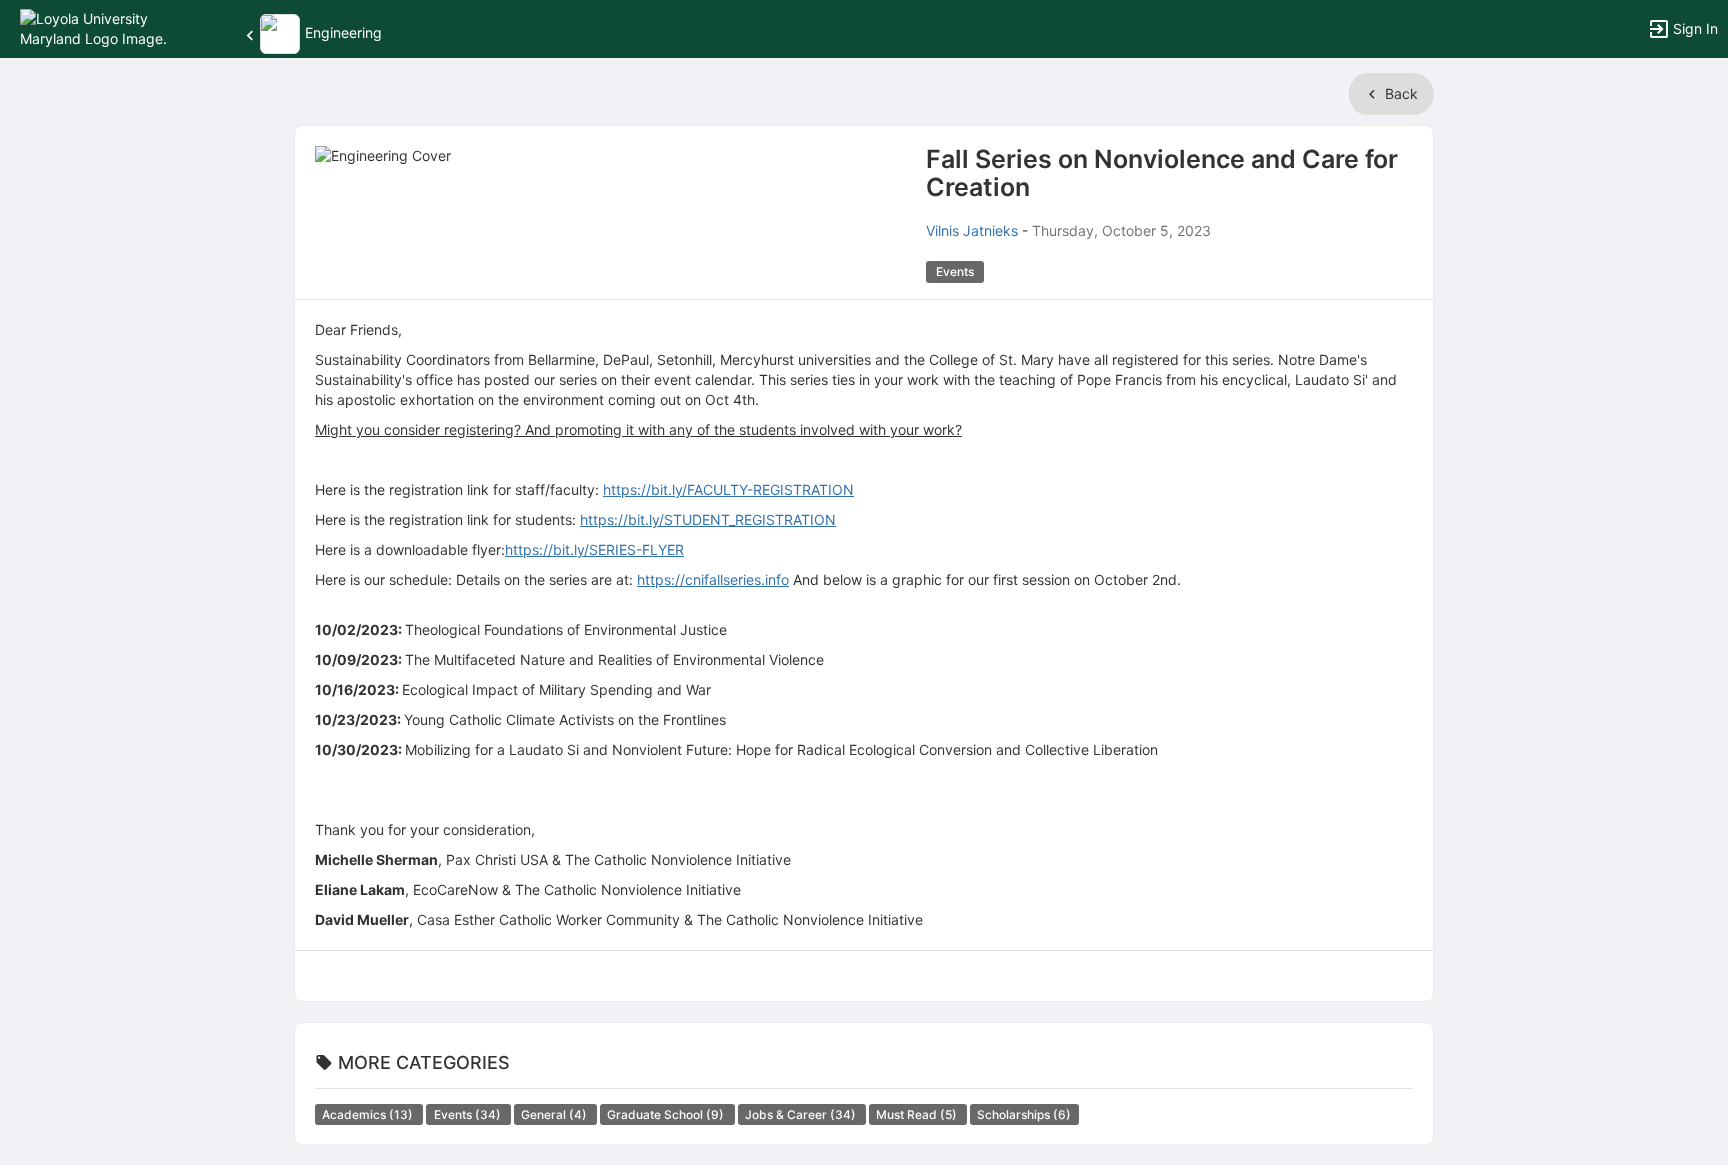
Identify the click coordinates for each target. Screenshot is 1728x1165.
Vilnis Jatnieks (972, 230)
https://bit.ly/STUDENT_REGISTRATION (708, 519)
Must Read (918, 1114)
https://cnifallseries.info (713, 579)
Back (1399, 93)
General (555, 1114)
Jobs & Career (802, 1114)
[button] (102, 27)
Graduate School (667, 1114)
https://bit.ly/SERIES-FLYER (594, 549)
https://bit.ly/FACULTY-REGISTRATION (728, 489)
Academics (369, 1114)
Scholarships (1024, 1114)
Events (469, 1114)
